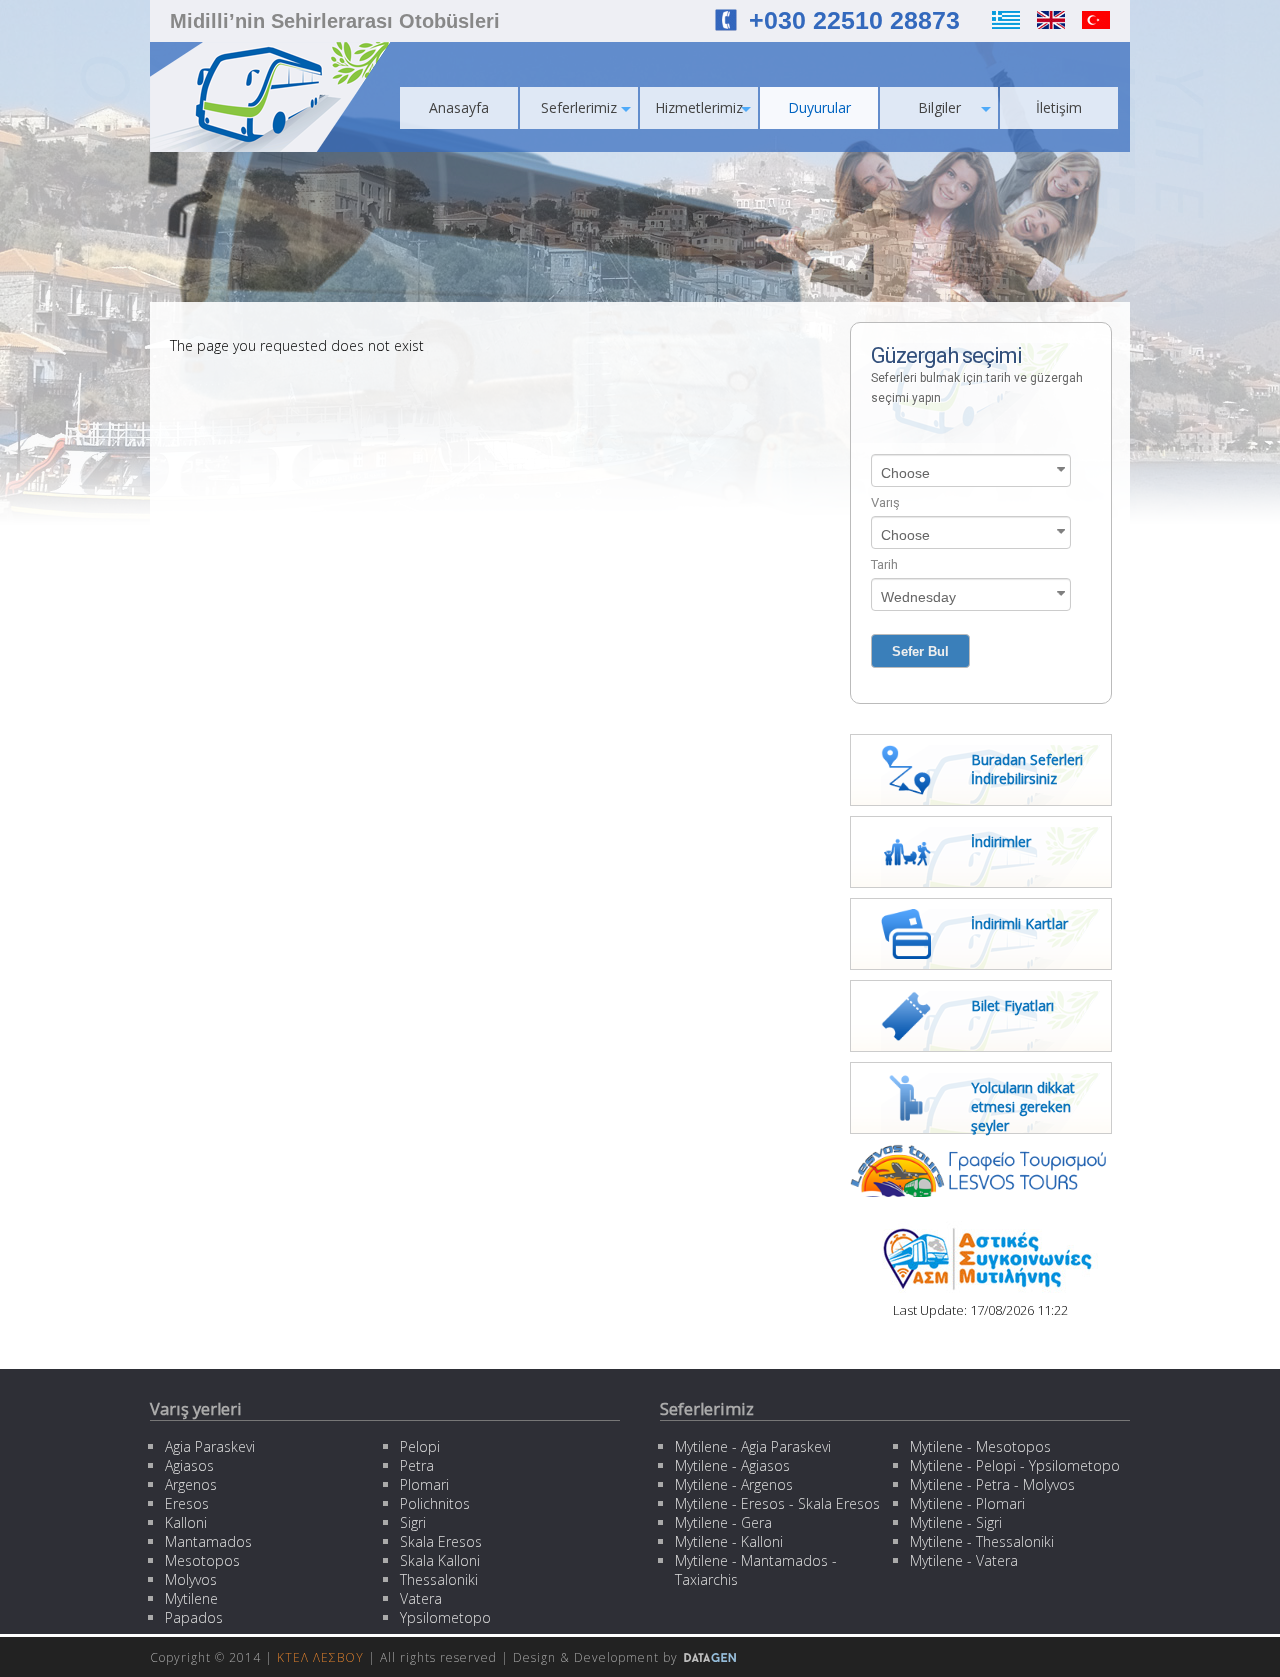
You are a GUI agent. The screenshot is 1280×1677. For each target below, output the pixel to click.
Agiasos (189, 1465)
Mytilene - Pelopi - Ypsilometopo (1015, 1465)
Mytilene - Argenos (734, 1484)
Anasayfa (459, 107)
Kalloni (186, 1522)
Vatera (421, 1598)
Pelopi (420, 1446)
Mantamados (208, 1541)
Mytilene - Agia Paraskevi (753, 1446)
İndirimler (1001, 841)
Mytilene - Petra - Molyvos (992, 1484)
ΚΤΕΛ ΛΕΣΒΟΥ (320, 1657)
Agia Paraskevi (210, 1446)
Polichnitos (435, 1503)
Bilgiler (939, 107)
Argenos (191, 1484)
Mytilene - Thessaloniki (982, 1541)
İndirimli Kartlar (1019, 923)
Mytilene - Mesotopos (980, 1446)
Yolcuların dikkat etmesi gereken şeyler (1023, 1106)
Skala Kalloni (440, 1560)
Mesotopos (202, 1560)
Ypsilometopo (445, 1617)
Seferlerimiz (579, 107)
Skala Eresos (441, 1541)
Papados (194, 1617)
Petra (417, 1465)
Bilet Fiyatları (1012, 1005)
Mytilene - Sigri (956, 1522)
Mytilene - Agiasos (732, 1465)
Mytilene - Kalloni (729, 1541)
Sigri (413, 1522)
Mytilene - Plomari (967, 1503)
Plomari (424, 1484)
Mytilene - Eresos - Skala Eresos (777, 1503)
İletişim (1059, 107)
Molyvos (191, 1579)
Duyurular (819, 107)
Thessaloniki (439, 1579)
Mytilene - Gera (723, 1522)
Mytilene (191, 1598)
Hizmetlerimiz (699, 107)
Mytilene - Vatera (964, 1560)
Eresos (187, 1503)
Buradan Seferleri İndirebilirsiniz (1027, 769)
